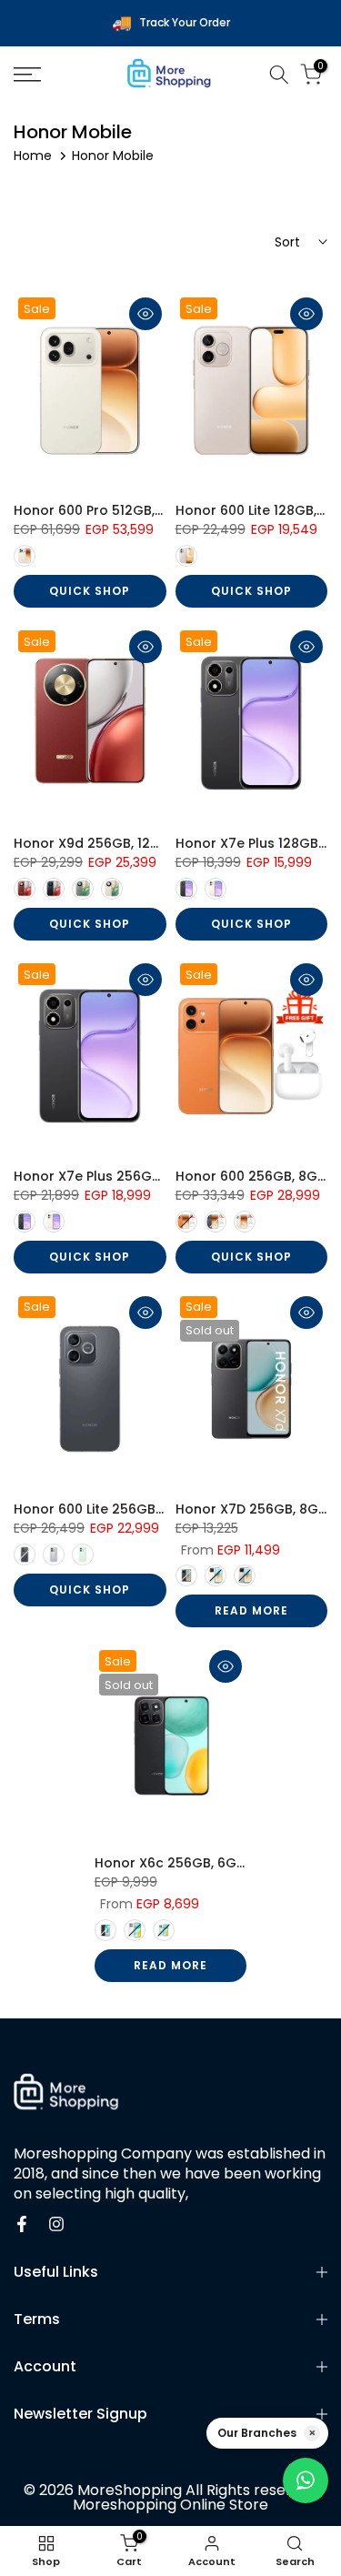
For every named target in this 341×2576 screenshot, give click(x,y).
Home (33, 156)
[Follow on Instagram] (56, 2224)
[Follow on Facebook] (22, 2224)
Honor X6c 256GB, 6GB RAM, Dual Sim (217, 1863)
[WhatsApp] (306, 2480)
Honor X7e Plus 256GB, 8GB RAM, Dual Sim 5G (162, 1176)
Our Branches (257, 2433)
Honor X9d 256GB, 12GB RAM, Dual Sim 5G (150, 843)
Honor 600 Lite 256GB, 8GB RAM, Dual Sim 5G (160, 1509)
